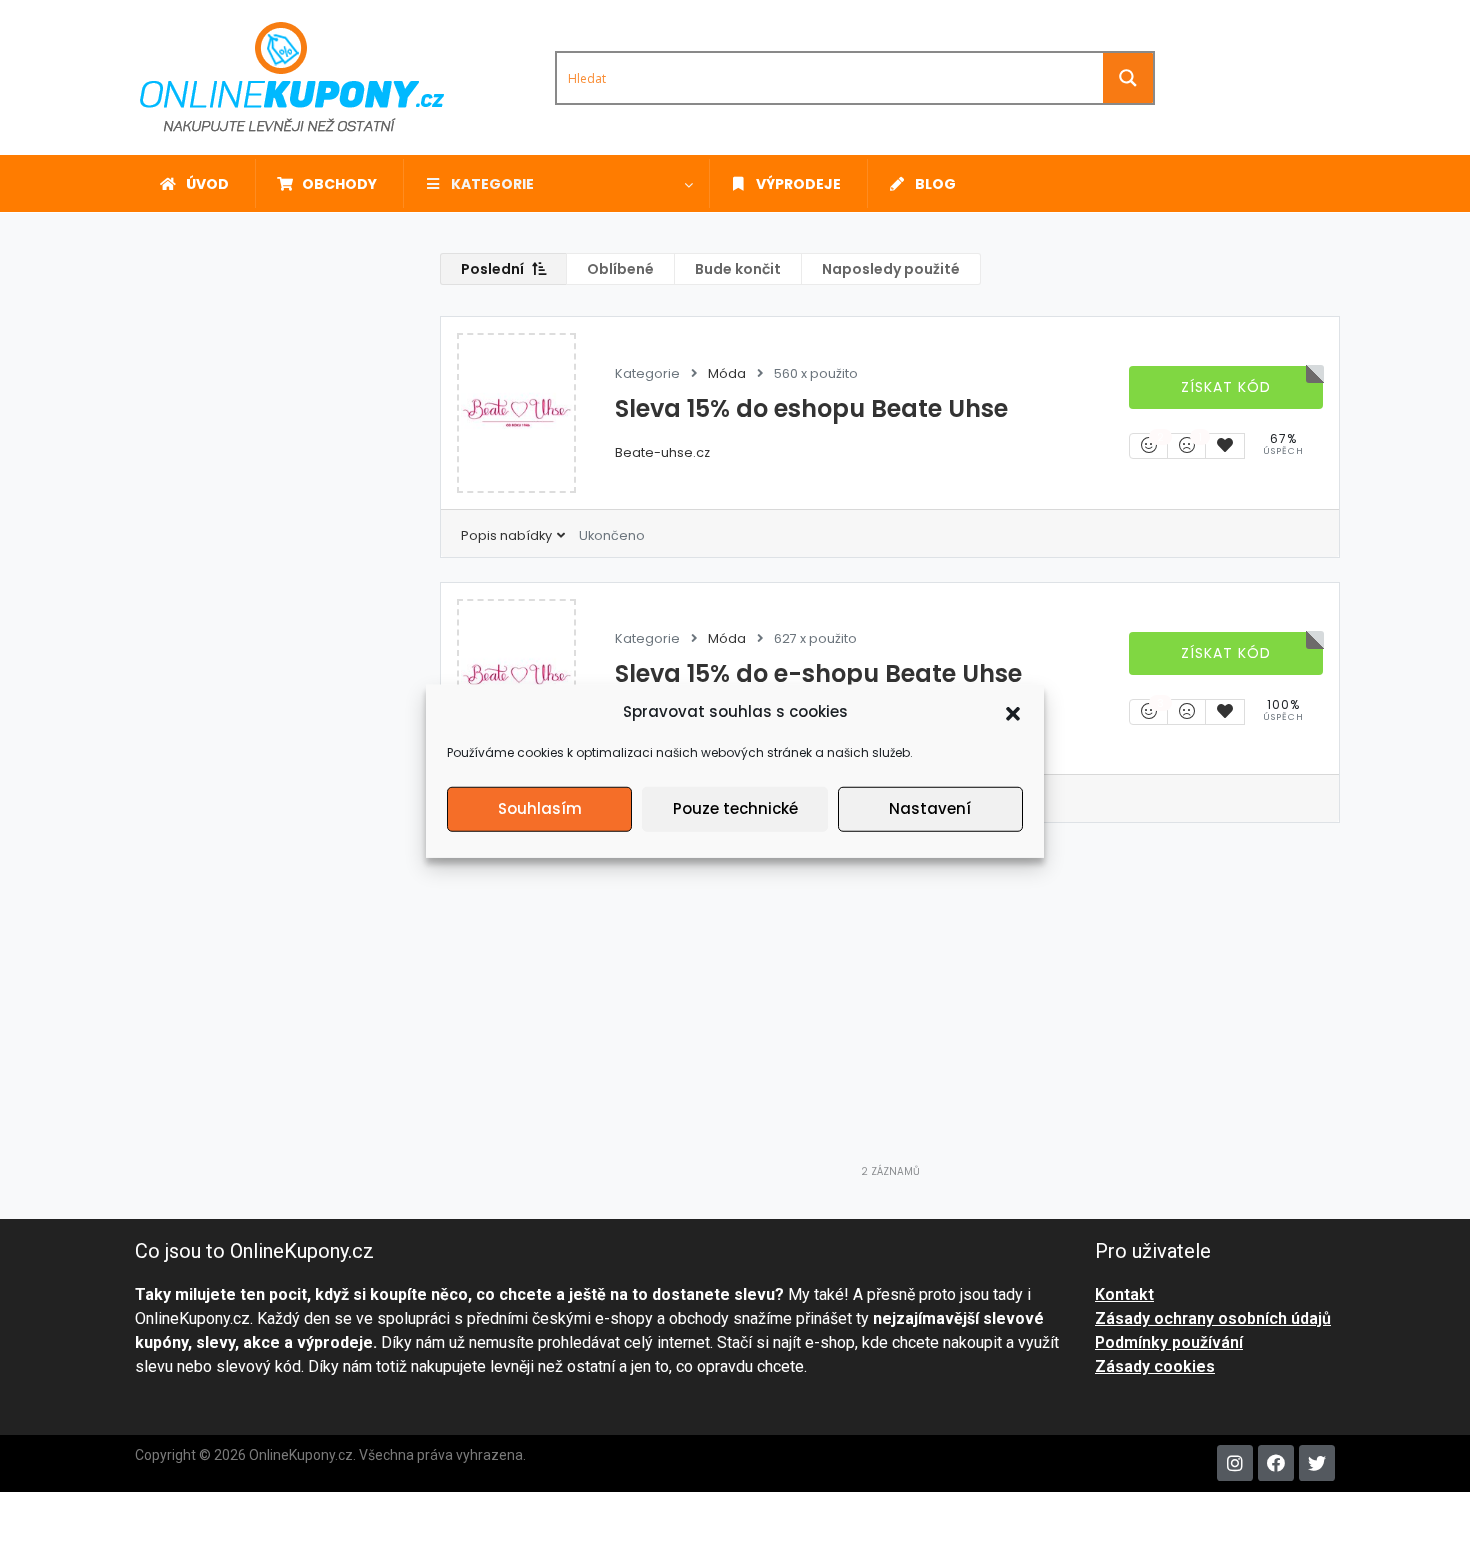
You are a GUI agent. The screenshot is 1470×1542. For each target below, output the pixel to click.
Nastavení (930, 808)
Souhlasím (540, 808)
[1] (1187, 445)
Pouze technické (735, 808)
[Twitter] (1317, 1463)
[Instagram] (1235, 1463)
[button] (1013, 712)
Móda (727, 373)
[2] (1149, 445)
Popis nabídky (508, 535)
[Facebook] (1276, 1463)
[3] (1149, 711)
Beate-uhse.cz (662, 452)
